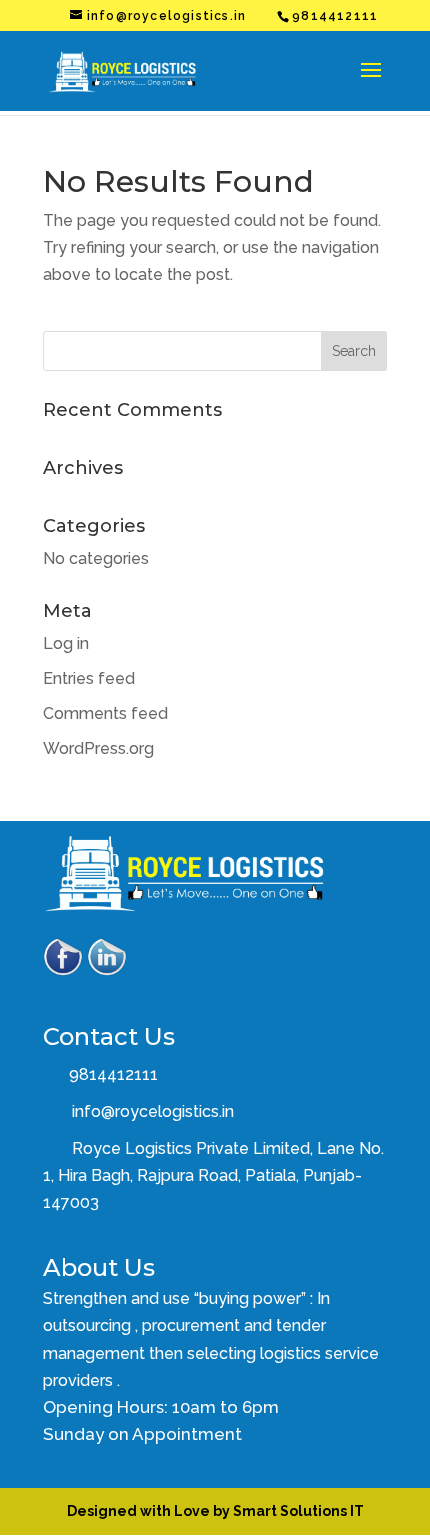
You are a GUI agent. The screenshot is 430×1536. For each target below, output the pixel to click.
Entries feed (89, 678)
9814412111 (111, 1074)
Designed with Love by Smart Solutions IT (215, 1511)
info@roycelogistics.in (153, 1111)
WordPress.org (98, 748)
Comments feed (105, 713)
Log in (66, 643)
